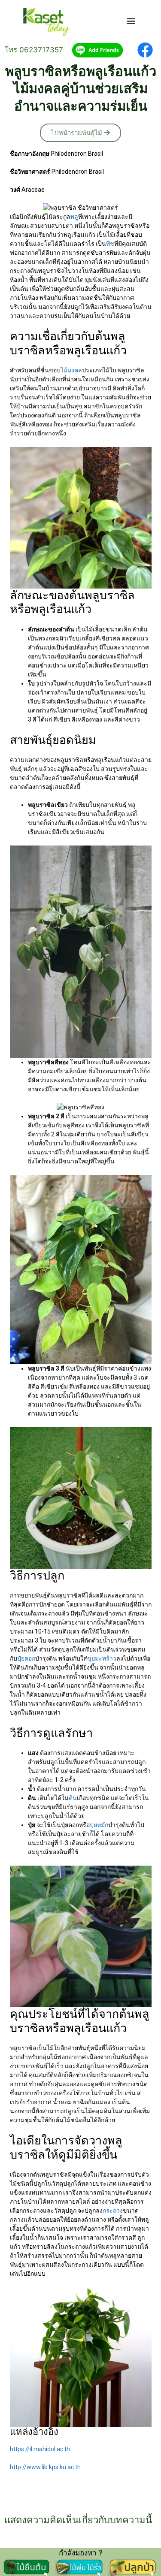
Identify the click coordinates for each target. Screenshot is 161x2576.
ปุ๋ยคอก (26, 1658)
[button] (131, 21)
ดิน (73, 1798)
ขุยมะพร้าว (102, 1658)
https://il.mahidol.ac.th (40, 2449)
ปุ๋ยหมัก (99, 1825)
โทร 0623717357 (34, 50)
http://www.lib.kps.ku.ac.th (45, 2467)
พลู (74, 217)
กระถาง (113, 2211)
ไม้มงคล (71, 370)
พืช (110, 244)
